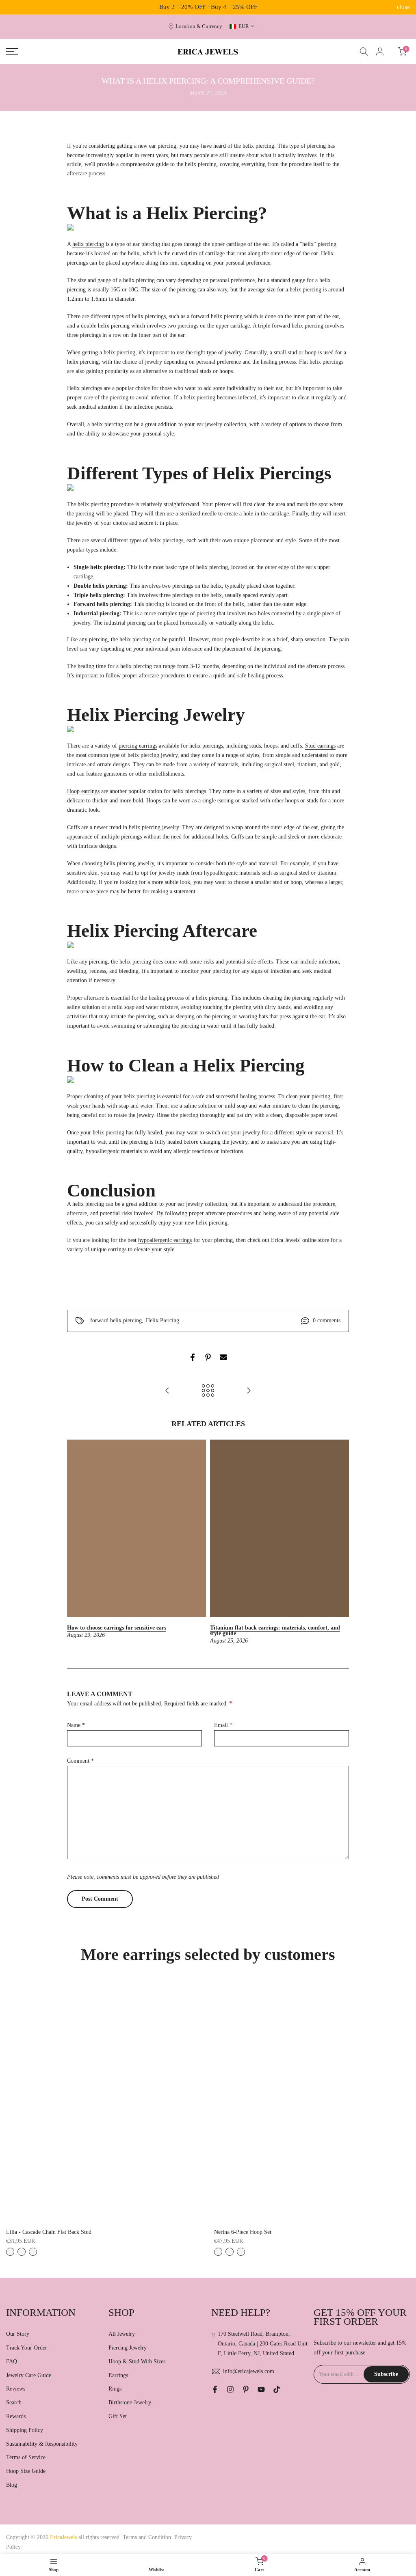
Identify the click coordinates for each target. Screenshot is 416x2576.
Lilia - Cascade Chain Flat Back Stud (49, 2232)
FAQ (12, 2362)
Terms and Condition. (148, 2537)
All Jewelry (122, 2334)
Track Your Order (27, 2348)
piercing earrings (138, 746)
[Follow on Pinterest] (246, 2389)
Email (223, 1725)
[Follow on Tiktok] (277, 2389)
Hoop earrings (83, 791)
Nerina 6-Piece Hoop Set (243, 2232)
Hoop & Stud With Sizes (137, 2362)
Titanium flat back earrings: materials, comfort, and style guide (275, 1631)
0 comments (327, 1320)
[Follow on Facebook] (215, 2389)
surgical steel (279, 764)
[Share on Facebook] (193, 1357)
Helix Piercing (162, 1320)
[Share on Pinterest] (208, 1357)
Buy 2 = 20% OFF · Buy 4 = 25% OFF (208, 7)
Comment (80, 1761)
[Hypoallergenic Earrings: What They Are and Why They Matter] (167, 1391)
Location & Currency (199, 26)
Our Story (18, 2334)
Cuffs (73, 827)
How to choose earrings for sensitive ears (117, 1628)
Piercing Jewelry (128, 2348)
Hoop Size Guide (26, 2471)
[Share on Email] (223, 1357)
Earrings (118, 2375)
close (13, 7)
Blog (12, 2485)
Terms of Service (26, 2457)
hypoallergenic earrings (165, 1240)
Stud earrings (320, 746)
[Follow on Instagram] (230, 2389)
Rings (115, 2389)
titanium (307, 764)
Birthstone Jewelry (130, 2402)
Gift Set (118, 2416)
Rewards (16, 2416)
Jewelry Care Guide (29, 2375)
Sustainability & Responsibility (42, 2444)
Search (14, 2402)
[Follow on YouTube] (261, 2389)
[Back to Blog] (208, 1391)
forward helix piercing (116, 1320)
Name (76, 1725)
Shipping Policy (25, 2430)
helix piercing (88, 244)
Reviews (16, 2389)
